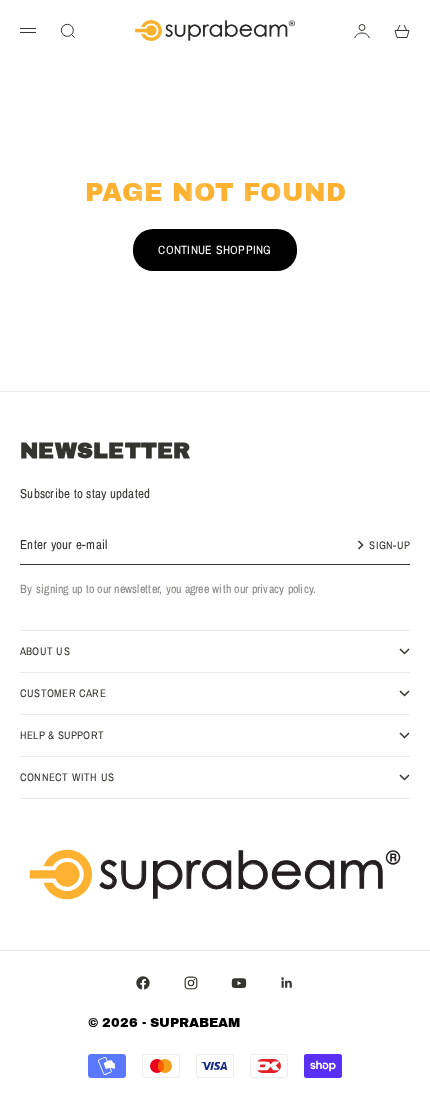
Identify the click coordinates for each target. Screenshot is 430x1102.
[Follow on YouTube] (239, 983)
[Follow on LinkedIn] (287, 983)
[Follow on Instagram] (191, 983)
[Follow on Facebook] (143, 983)
